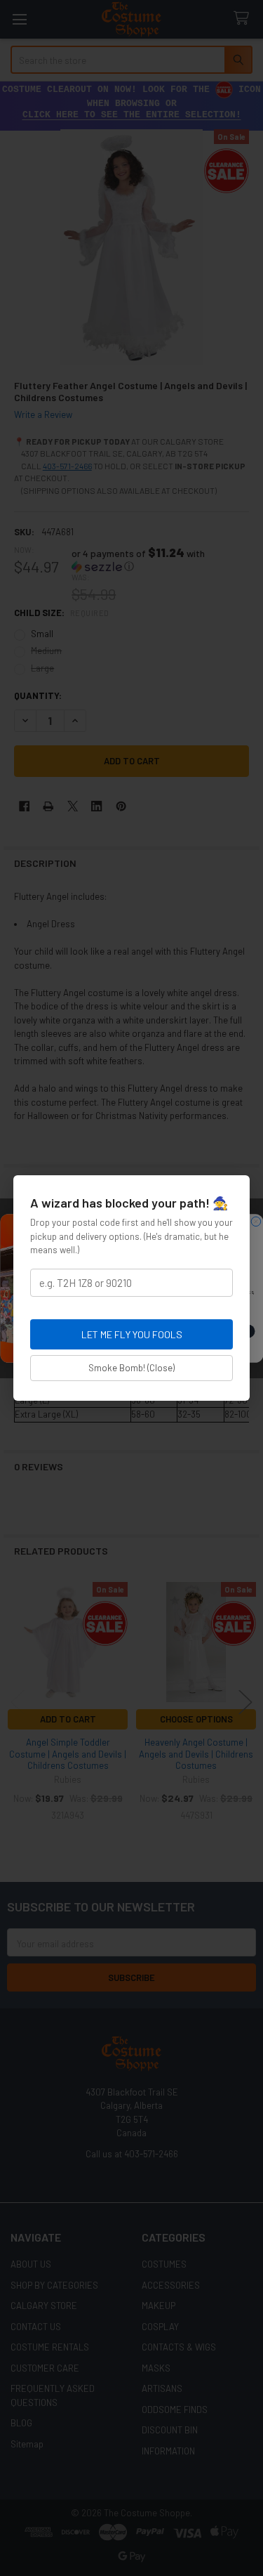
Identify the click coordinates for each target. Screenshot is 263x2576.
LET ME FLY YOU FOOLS (132, 1334)
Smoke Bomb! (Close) (131, 1368)
